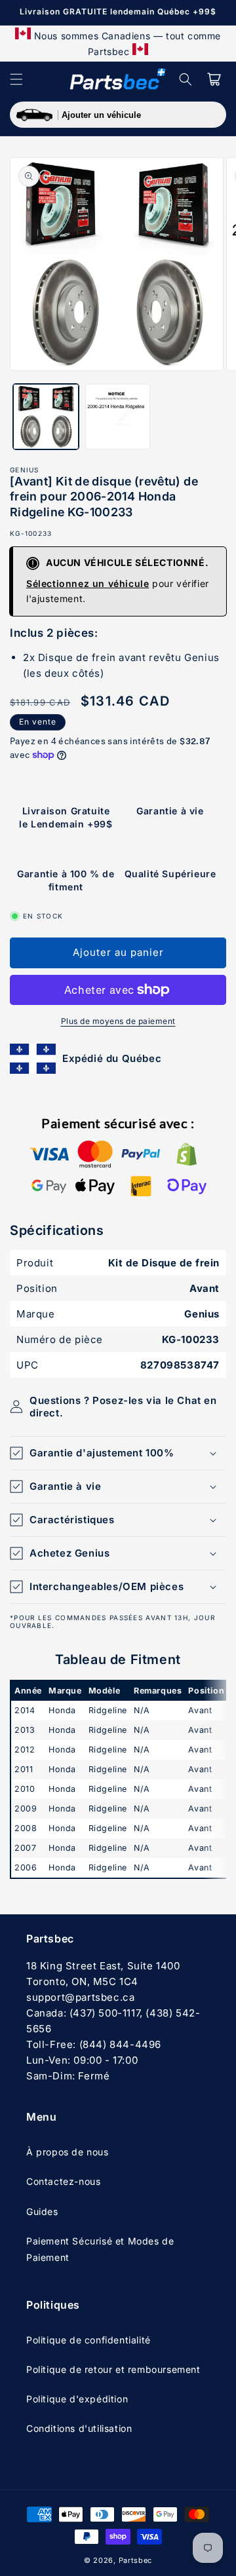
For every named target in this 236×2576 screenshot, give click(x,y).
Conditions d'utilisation (79, 2428)
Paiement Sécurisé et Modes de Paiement (100, 2249)
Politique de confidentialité (88, 2340)
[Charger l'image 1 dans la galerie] (46, 417)
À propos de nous (68, 2152)
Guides (42, 2211)
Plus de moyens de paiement (118, 1021)
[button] (16, 79)
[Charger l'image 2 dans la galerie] (118, 417)
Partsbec (136, 2560)
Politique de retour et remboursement (113, 2369)
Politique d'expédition (77, 2399)
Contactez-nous (63, 2181)
